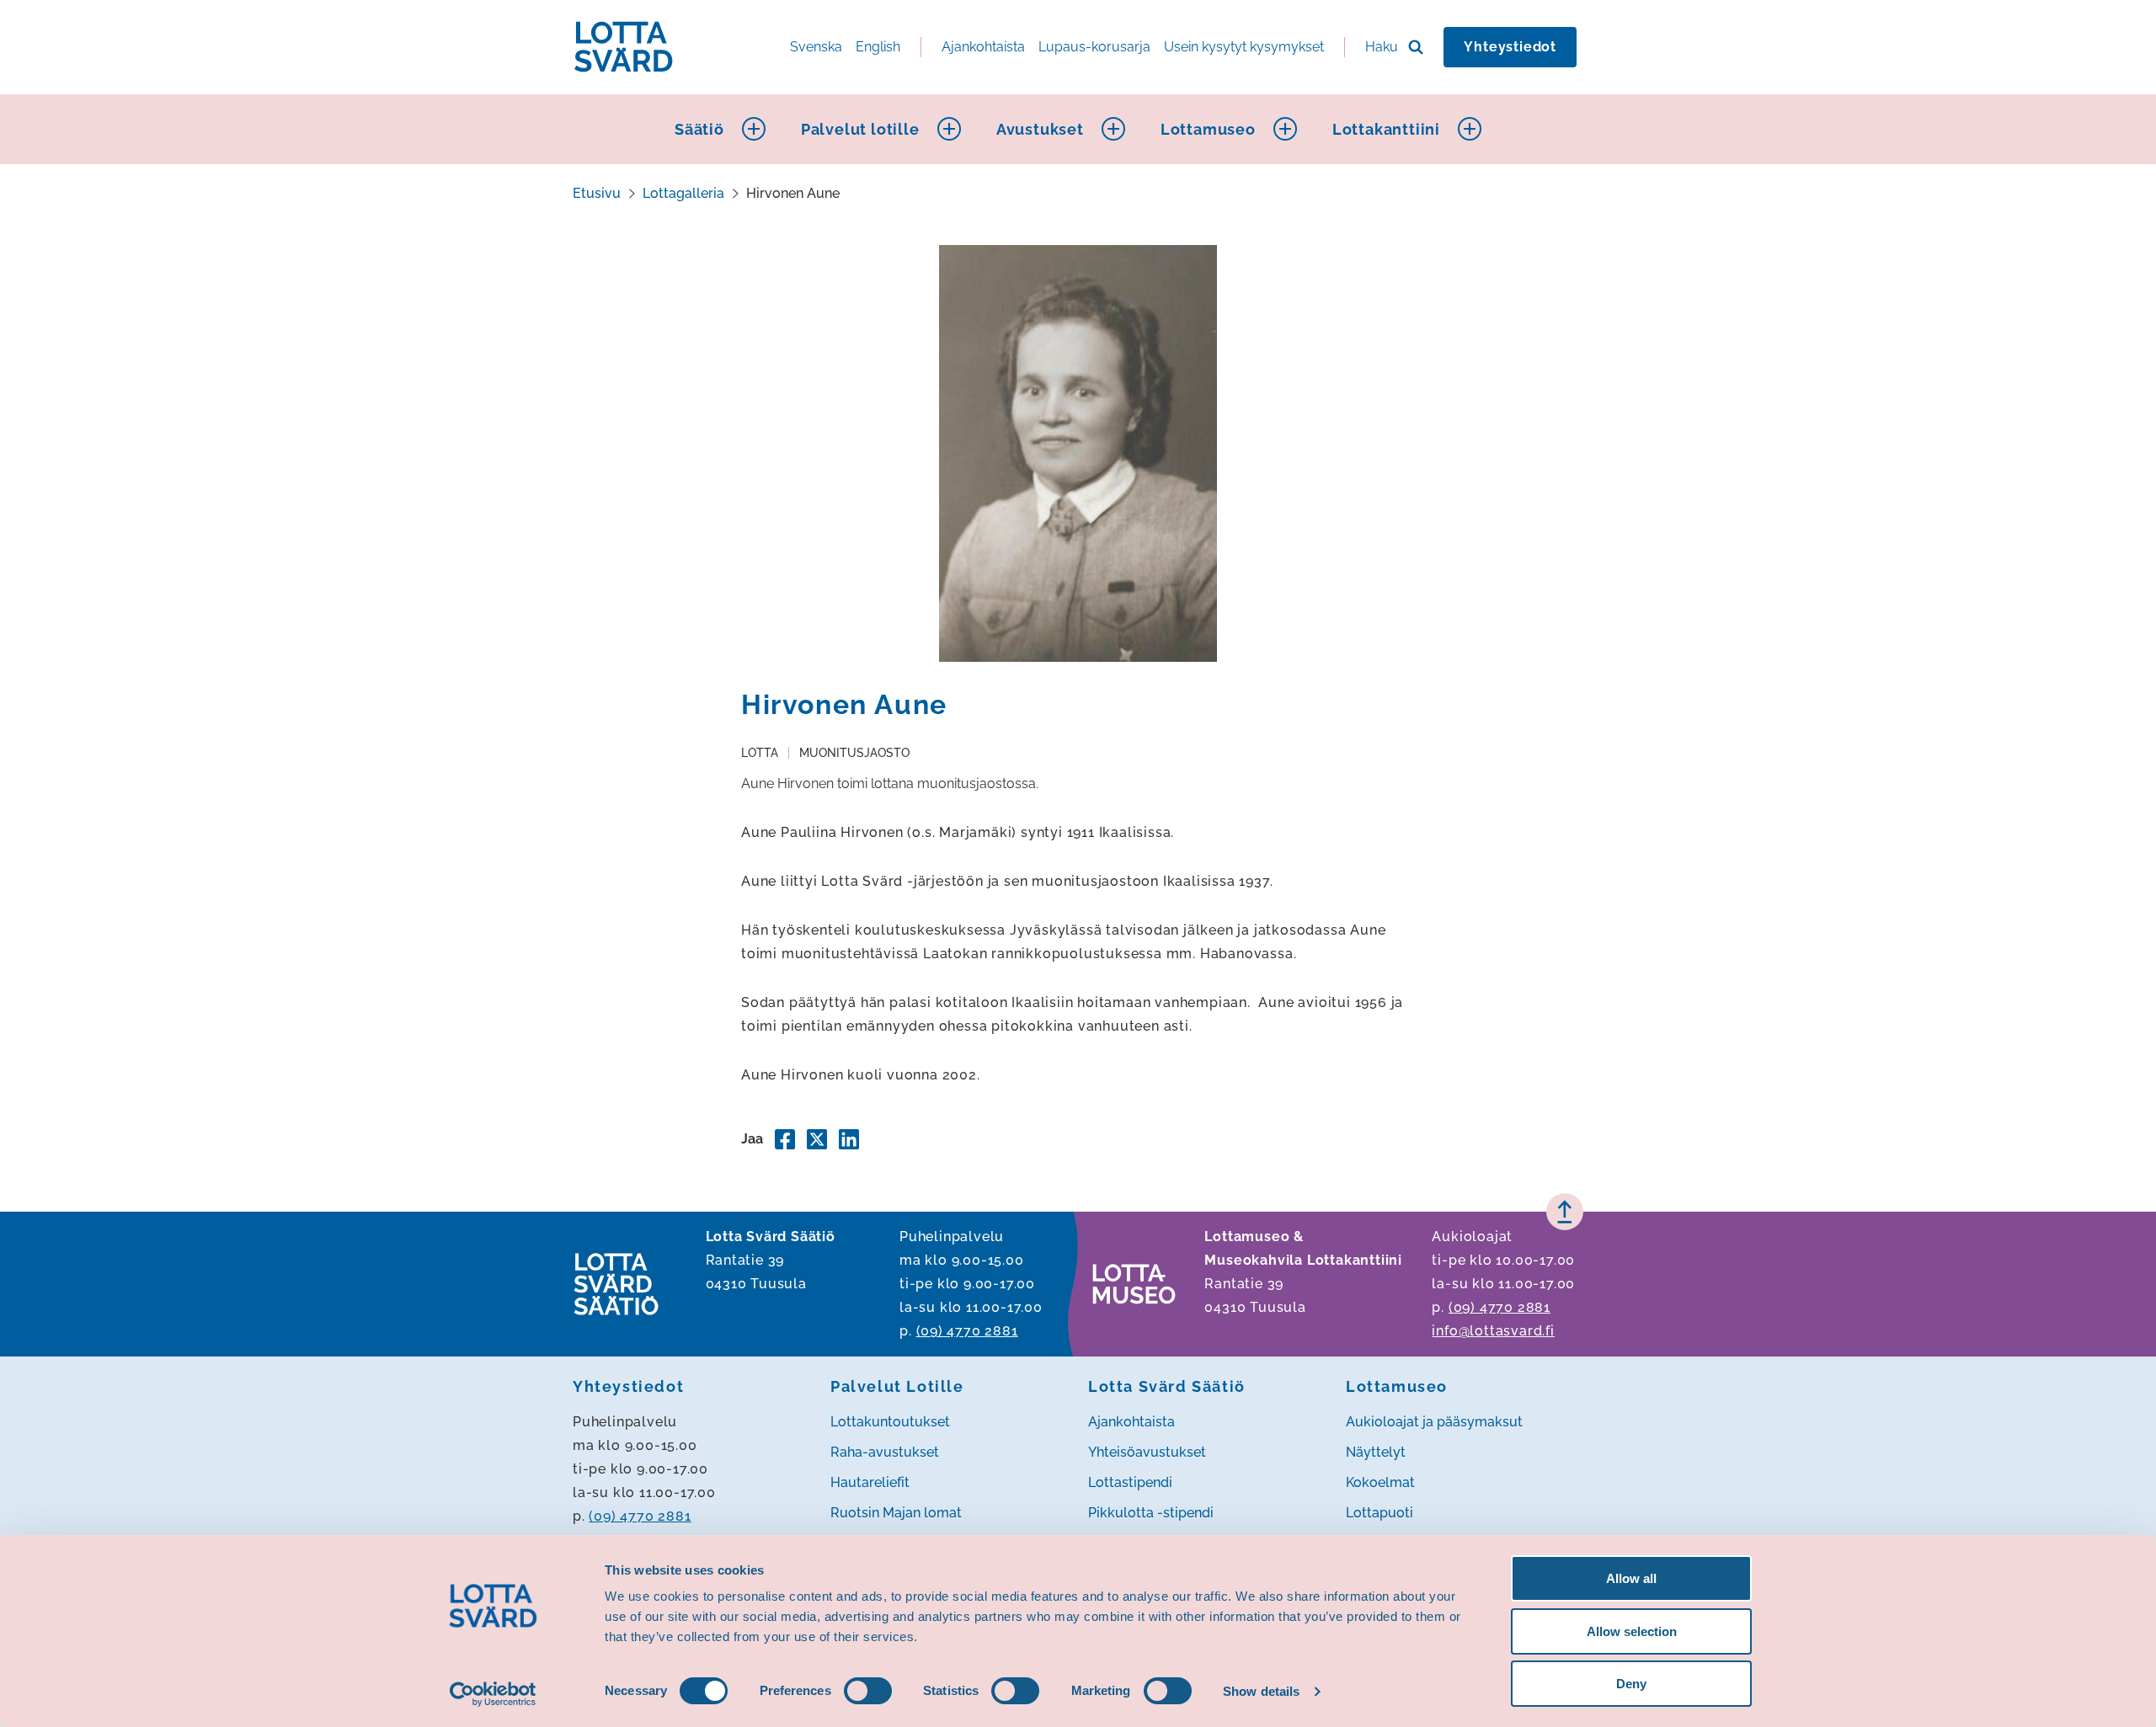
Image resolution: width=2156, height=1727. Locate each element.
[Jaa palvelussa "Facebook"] (785, 1139)
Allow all (1631, 1578)
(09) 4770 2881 (967, 1331)
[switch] (868, 1691)
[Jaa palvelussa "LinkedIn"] (849, 1139)
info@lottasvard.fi (1493, 1331)
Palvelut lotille (860, 129)
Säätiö (699, 129)
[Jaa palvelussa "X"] (817, 1139)
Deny (1631, 1684)
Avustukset (1040, 129)
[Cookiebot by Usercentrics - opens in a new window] (493, 1694)
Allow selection (1632, 1631)
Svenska (816, 47)
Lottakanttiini (1386, 129)
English (878, 47)
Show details (1261, 1691)
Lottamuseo (1208, 129)
